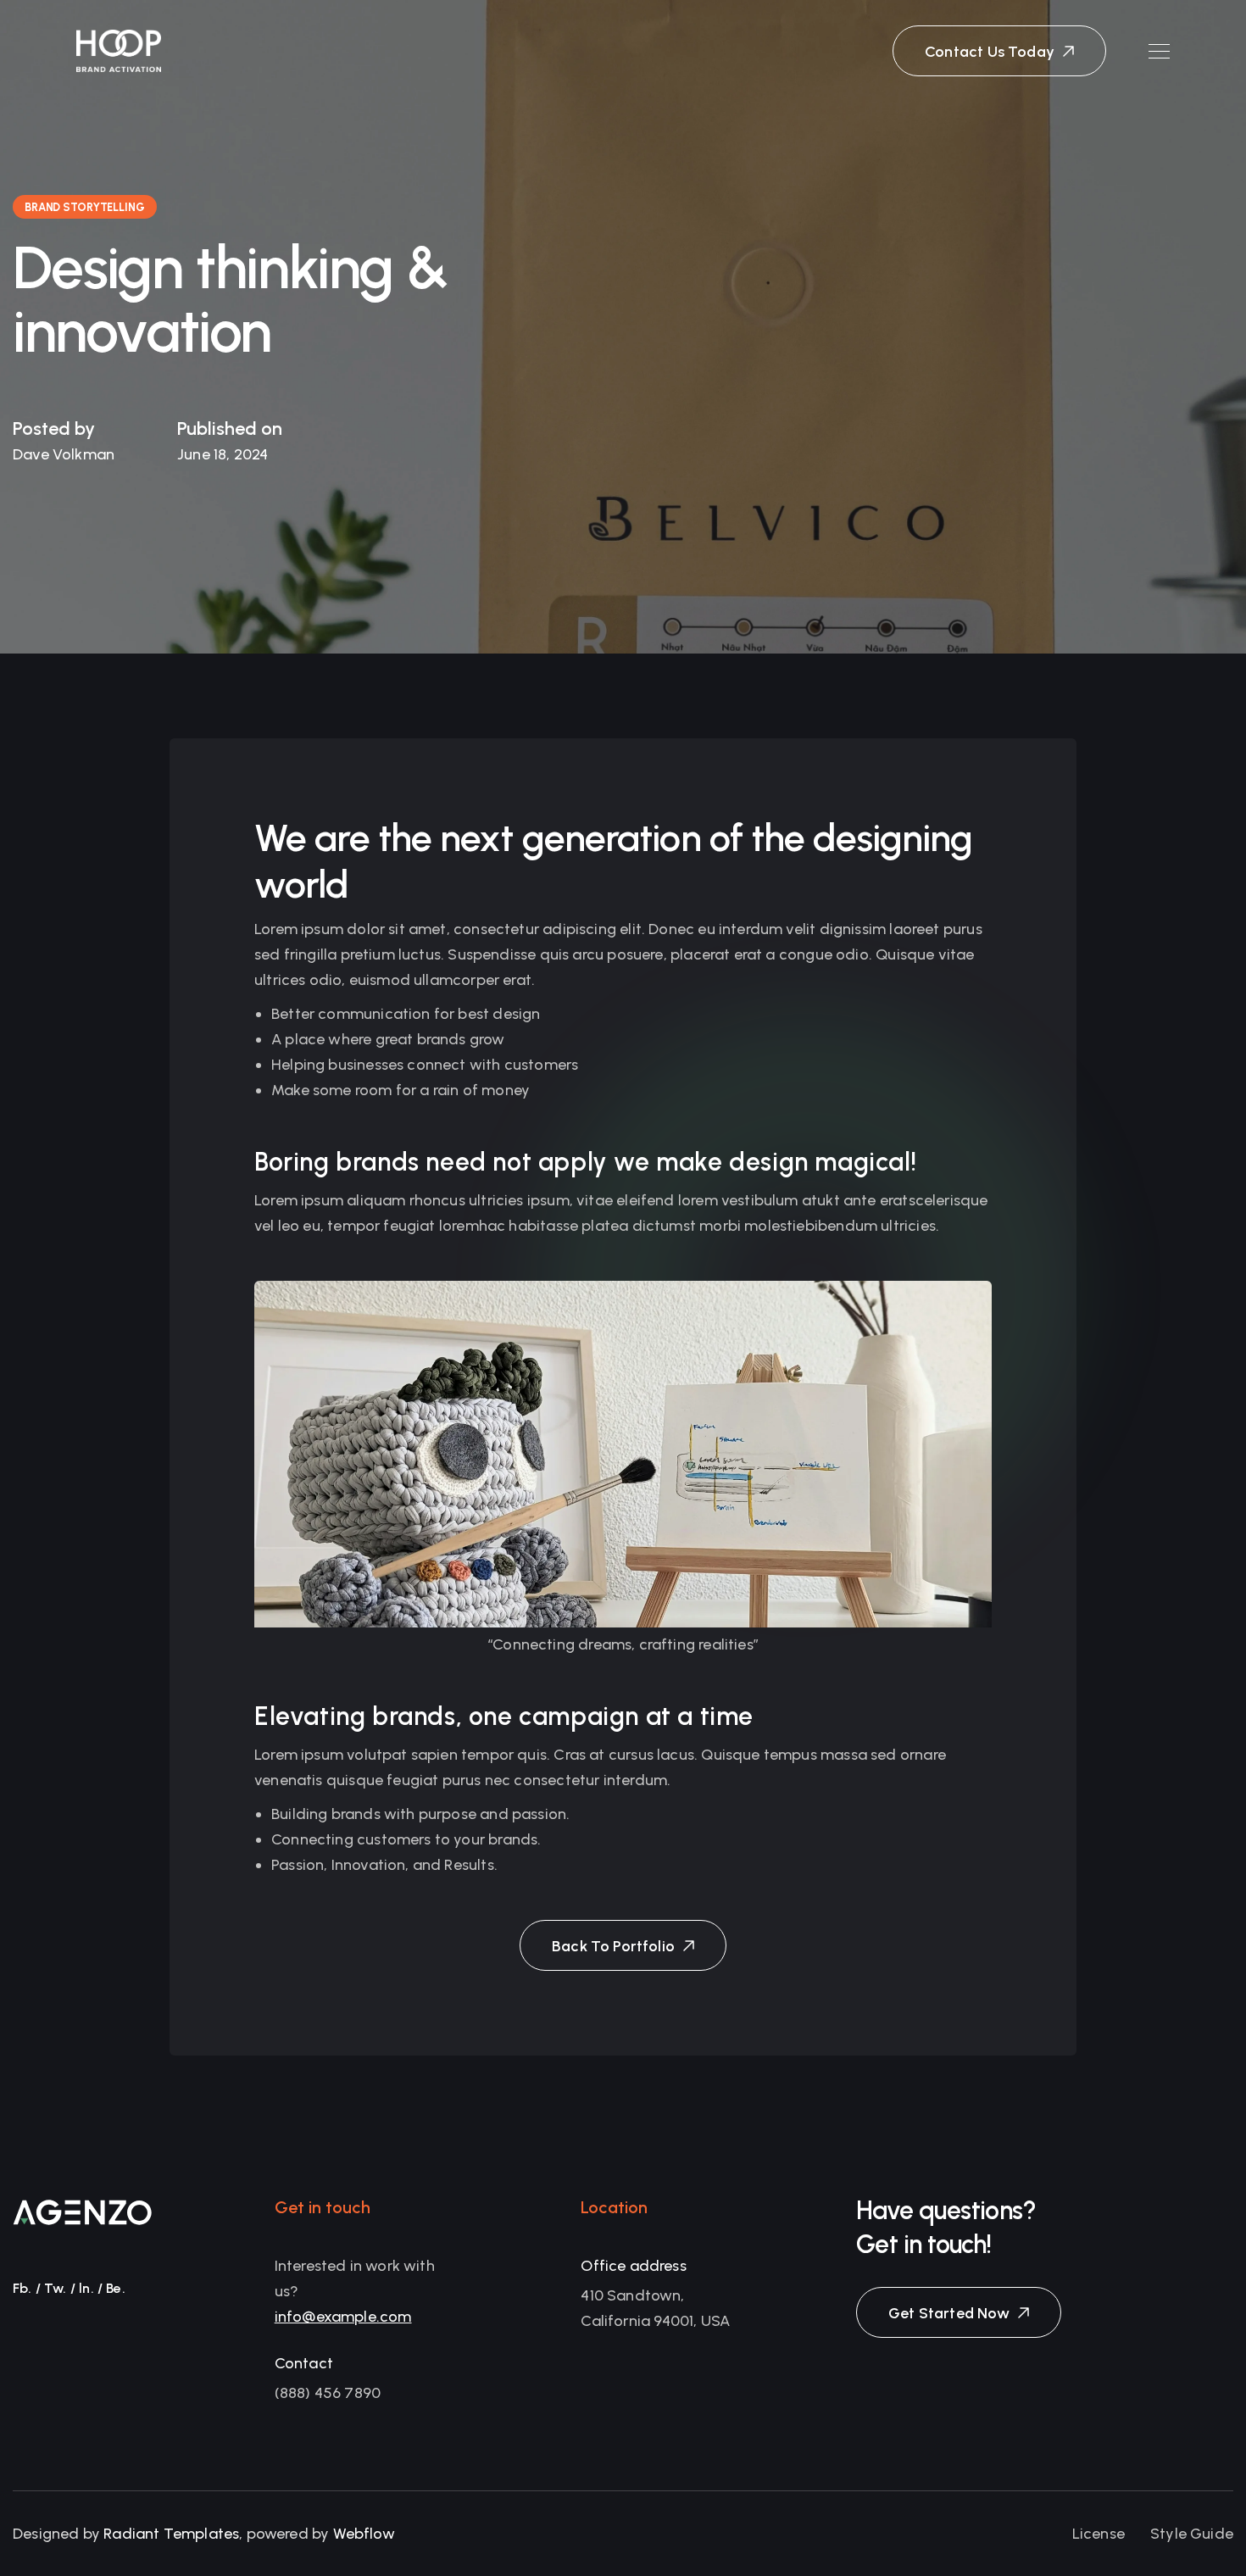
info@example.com (343, 2317)
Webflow (364, 2534)
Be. (116, 2288)
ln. (86, 2288)
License (1099, 2534)
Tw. (56, 2288)
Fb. (22, 2288)
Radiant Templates (171, 2534)
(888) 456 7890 (328, 2393)
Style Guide (1192, 2534)
